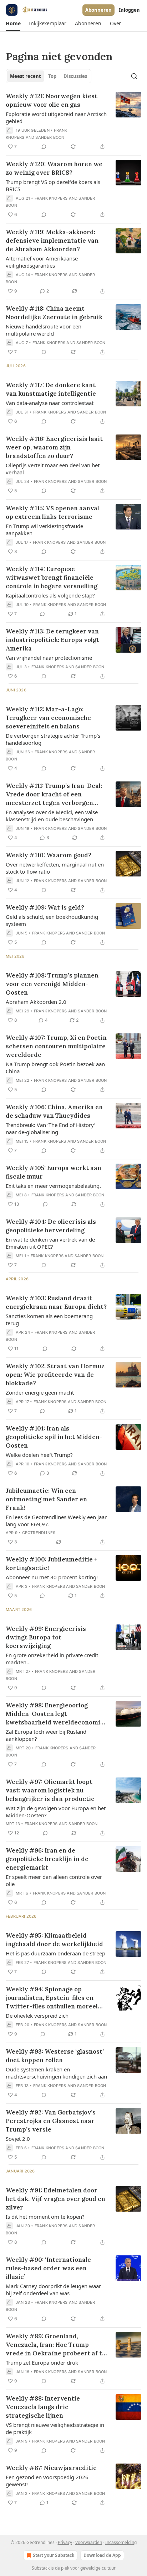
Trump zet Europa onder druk (42, 2362)
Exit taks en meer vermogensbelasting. (53, 1186)
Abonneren (98, 10)
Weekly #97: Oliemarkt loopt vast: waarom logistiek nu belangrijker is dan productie (50, 1790)
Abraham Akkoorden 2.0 (36, 1002)
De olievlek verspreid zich (37, 2016)
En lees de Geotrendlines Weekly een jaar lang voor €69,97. (56, 1521)
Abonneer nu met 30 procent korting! (52, 1577)
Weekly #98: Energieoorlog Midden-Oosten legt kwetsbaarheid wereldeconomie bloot (55, 1714)
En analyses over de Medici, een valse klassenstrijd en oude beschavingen (52, 816)
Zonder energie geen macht (40, 1392)
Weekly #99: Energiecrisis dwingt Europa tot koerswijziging (46, 1637)
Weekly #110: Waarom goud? (49, 855)
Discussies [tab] (75, 76)
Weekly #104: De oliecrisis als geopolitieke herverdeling (51, 1226)
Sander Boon (50, 137)
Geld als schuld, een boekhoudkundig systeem (52, 920)
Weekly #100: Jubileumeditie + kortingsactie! (52, 1564)
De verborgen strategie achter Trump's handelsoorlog (53, 739)
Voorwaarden (89, 2542)
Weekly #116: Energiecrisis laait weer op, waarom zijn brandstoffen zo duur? (54, 447)
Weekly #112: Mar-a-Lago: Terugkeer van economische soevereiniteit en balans (48, 718)
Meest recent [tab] (26, 76)
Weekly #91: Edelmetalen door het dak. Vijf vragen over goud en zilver (55, 2199)
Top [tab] (52, 76)
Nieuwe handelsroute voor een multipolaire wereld (44, 330)
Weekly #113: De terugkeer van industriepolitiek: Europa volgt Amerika (52, 640)
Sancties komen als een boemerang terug (49, 1319)
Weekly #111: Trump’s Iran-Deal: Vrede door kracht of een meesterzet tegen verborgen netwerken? (54, 794)
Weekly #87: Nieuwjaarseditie (51, 2468)
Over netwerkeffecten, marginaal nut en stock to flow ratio (55, 868)
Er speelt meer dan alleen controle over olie (54, 1880)
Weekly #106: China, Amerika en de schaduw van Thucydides (54, 1111)
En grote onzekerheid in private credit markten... (52, 1659)
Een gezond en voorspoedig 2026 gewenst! (47, 2481)
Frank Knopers (51, 198)
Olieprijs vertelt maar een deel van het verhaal (53, 469)
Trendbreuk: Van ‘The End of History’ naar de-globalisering (50, 1128)
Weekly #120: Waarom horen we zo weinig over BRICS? (54, 168)
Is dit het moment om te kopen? (45, 2217)
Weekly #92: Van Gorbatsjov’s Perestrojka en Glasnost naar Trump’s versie (51, 2121)
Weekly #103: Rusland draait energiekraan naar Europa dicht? (56, 1302)
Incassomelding (121, 2542)
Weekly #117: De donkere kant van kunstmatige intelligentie (51, 389)
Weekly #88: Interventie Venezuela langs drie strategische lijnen (43, 2407)
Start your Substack (54, 2555)
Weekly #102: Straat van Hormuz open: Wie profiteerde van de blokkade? (55, 1375)
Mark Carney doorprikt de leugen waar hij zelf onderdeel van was (53, 2290)
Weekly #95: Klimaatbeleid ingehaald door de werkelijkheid (54, 1940)
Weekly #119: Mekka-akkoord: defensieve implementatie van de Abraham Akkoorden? (52, 241)
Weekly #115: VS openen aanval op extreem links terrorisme (52, 512)
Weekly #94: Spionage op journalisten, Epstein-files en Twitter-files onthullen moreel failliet (52, 1998)
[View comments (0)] (44, 147)
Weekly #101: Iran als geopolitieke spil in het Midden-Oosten (54, 1437)
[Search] (134, 76)
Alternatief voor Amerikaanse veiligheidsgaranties (42, 262)
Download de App (102, 2555)
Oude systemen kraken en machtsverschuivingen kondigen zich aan (56, 2073)
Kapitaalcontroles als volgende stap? (50, 595)
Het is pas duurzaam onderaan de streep (55, 1953)
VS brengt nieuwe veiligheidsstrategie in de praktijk (55, 2428)
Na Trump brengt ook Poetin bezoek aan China (55, 1068)
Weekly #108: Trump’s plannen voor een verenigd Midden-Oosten (52, 984)
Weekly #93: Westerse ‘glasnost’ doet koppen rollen (55, 2056)
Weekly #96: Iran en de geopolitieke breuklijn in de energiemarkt (47, 1859)
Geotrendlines (39, 1533)
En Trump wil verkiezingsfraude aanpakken (44, 530)
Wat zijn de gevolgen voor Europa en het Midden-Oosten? (56, 1812)
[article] (73, 121)
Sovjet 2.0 (18, 2139)
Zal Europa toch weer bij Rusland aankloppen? (46, 1735)
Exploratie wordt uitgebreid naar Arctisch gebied (56, 117)
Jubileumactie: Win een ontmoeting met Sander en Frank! (46, 1499)
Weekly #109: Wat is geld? (45, 907)
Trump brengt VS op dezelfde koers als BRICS (53, 185)
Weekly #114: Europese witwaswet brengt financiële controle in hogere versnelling (52, 578)
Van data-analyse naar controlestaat (50, 403)
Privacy (65, 2542)
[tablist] (49, 76)
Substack (41, 2568)
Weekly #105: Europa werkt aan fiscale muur (54, 1172)
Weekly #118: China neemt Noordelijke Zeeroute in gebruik (54, 313)
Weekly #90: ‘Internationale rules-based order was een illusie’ (48, 2268)
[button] (13, 23)
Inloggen (129, 10)
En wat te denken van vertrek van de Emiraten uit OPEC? (50, 1243)
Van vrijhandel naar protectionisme (49, 658)
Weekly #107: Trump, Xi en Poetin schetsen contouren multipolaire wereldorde (56, 1046)
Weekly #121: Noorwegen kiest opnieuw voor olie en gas (52, 100)
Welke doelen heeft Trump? (39, 1455)
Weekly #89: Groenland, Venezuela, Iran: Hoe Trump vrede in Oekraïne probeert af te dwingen (56, 2345)
